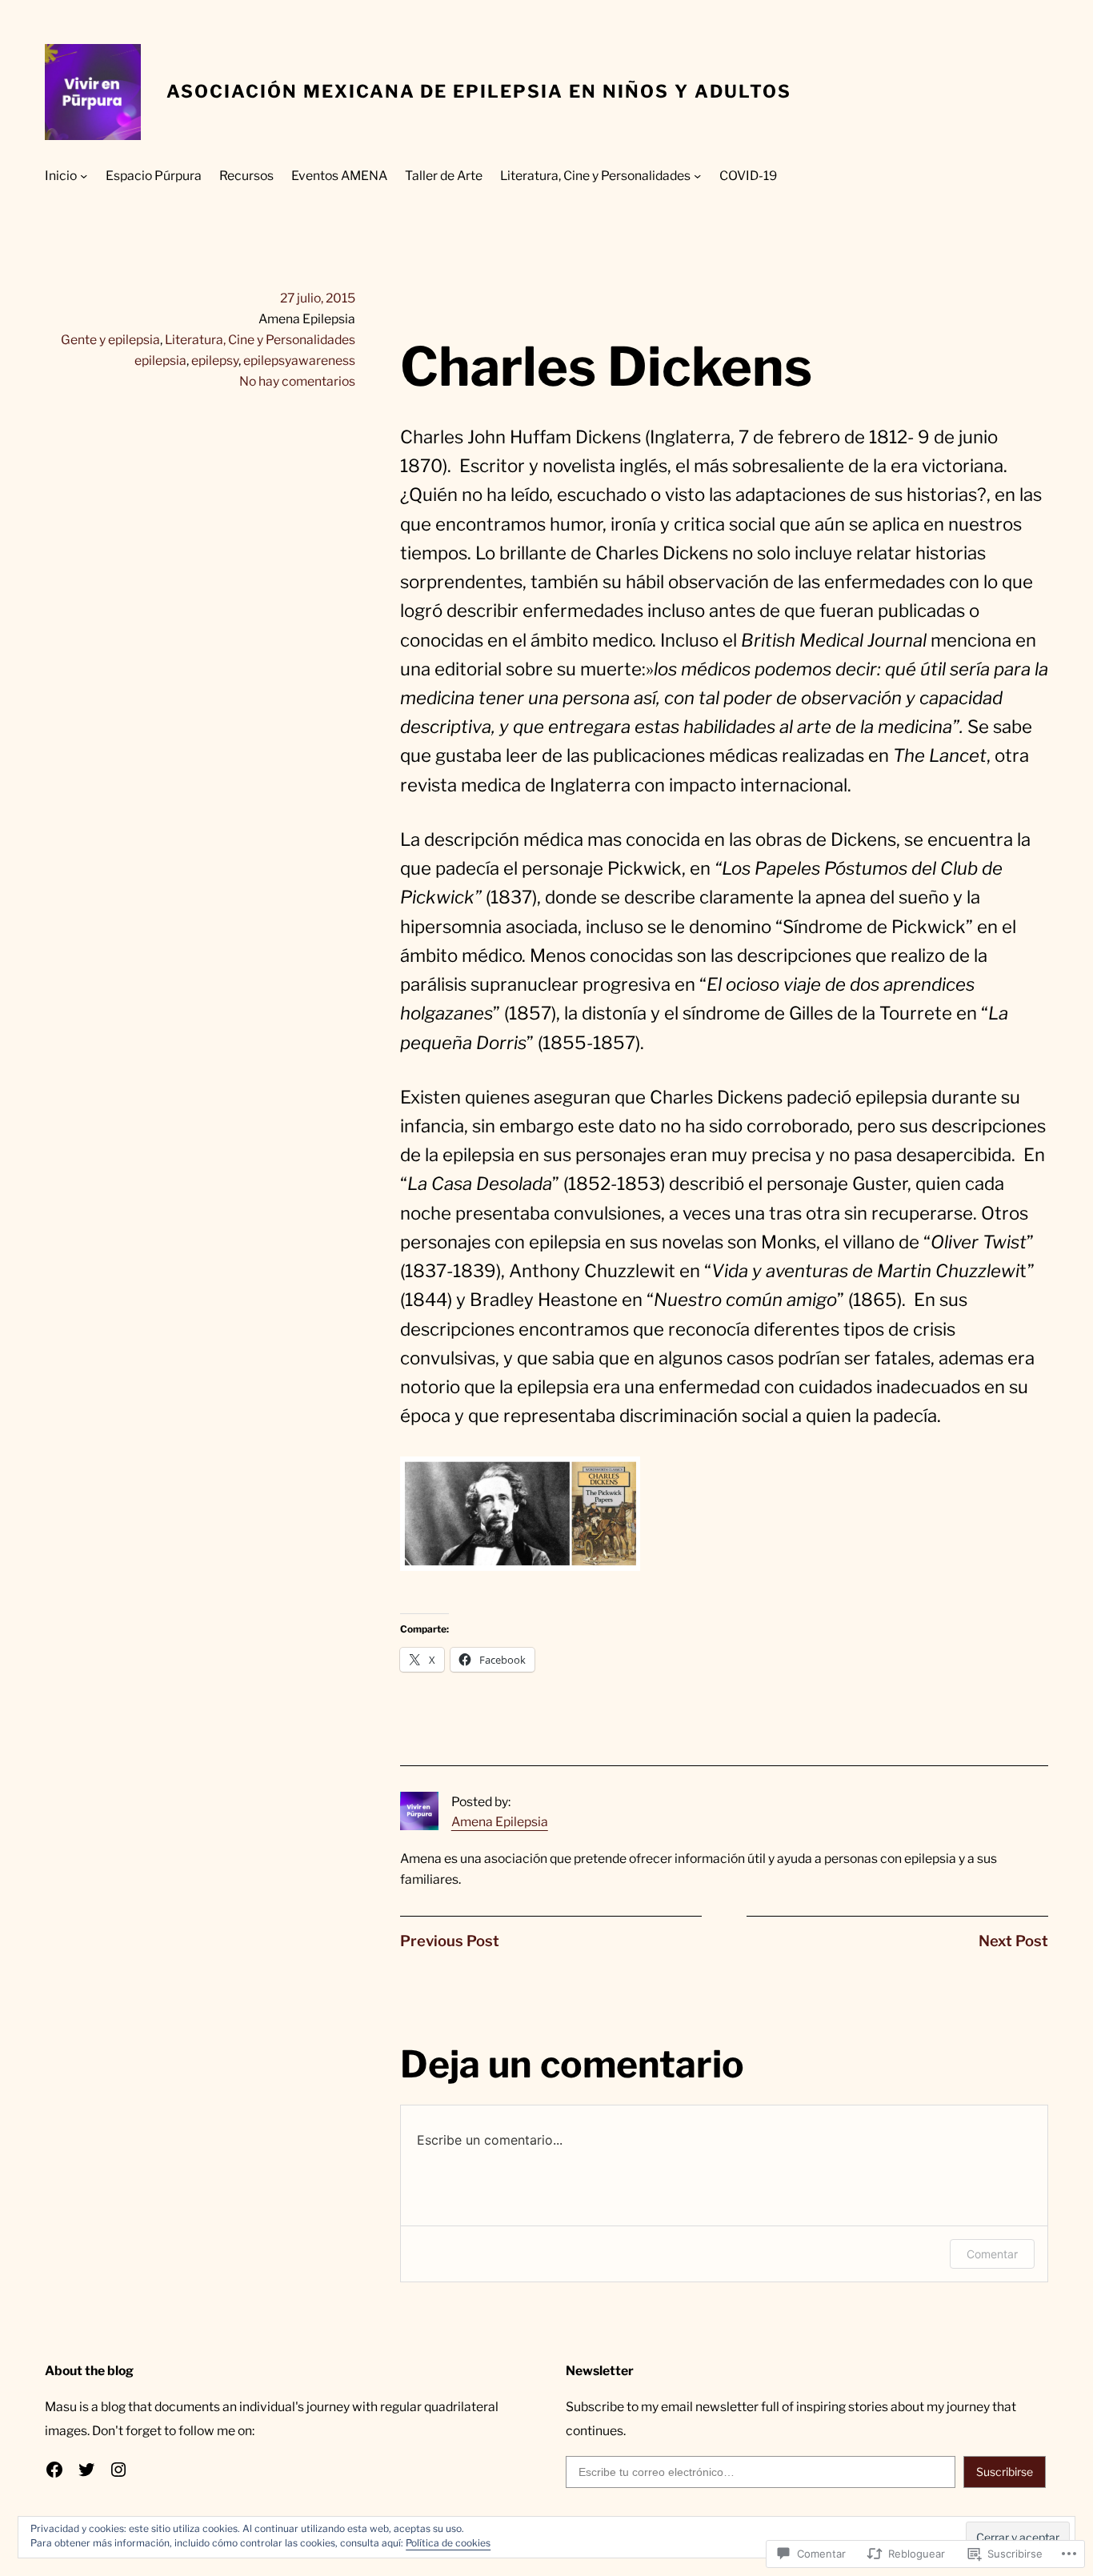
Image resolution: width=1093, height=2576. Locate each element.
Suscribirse (1005, 2472)
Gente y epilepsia (110, 340)
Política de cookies (448, 2543)
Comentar (992, 2254)
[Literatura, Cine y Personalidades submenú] (697, 176)
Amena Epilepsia (500, 1822)
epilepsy (215, 361)
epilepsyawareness (299, 361)
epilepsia (160, 361)
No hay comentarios (297, 381)
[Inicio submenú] (84, 176)
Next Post (1013, 1941)
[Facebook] (54, 2470)
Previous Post (450, 1941)
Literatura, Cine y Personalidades (260, 340)
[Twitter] (86, 2470)
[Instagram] (118, 2470)
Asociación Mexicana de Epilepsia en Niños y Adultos (479, 91)
